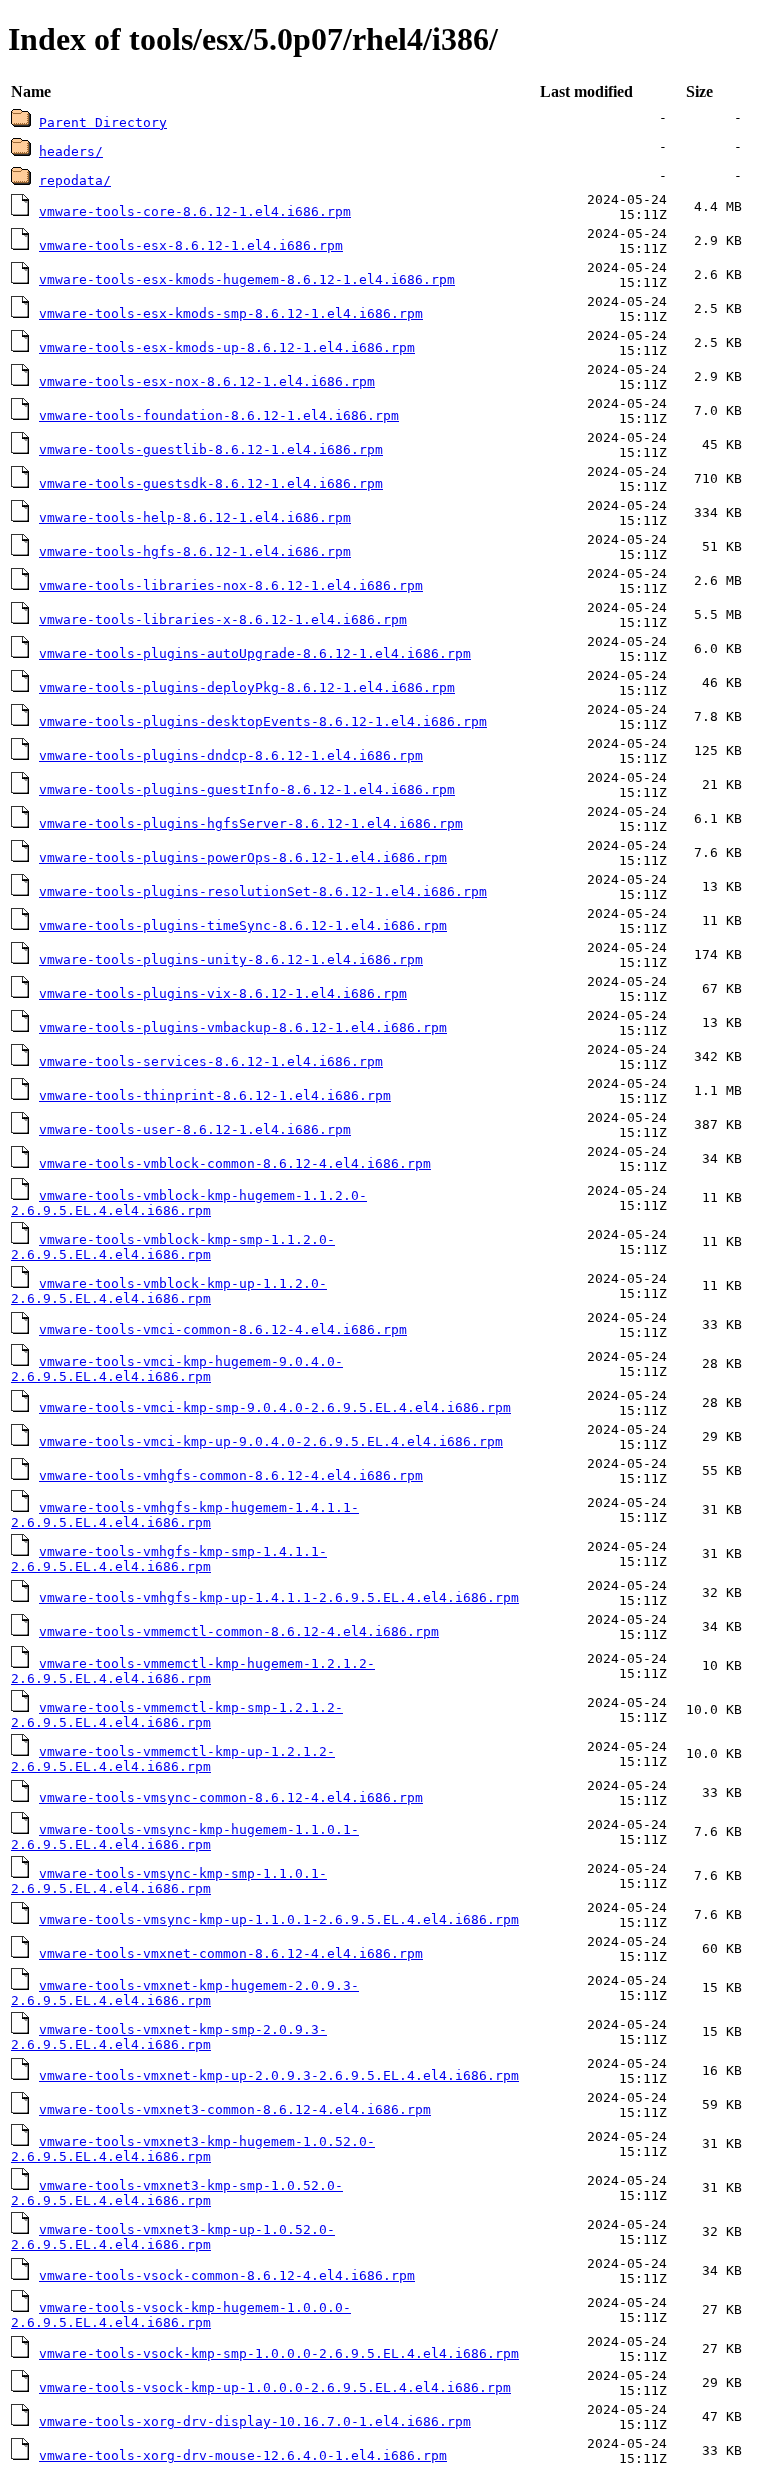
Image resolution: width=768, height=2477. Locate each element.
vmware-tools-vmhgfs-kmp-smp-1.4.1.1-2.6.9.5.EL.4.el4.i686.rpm (169, 1559)
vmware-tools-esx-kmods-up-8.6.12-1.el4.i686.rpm (227, 347)
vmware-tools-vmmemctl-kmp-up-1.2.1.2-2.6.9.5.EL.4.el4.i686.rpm (173, 1759)
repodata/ (75, 180)
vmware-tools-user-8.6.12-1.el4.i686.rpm (195, 1129)
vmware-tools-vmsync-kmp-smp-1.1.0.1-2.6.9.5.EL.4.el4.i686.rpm (169, 1881)
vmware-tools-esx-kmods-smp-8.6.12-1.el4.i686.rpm (231, 313)
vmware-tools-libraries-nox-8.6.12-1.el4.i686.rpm (231, 585)
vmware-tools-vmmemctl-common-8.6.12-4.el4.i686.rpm (239, 1631)
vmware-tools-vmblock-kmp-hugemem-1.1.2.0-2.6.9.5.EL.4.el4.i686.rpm (189, 1203)
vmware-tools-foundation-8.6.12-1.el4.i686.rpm (219, 415)
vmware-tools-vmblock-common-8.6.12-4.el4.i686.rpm (235, 1163)
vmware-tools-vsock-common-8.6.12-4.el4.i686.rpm (227, 2275)
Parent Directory (103, 122)
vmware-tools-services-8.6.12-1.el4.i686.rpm (211, 1061)
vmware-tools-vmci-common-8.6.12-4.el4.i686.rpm (223, 1329)
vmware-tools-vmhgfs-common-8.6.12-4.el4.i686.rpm (231, 1475)
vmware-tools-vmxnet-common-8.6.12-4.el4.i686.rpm (231, 1953)
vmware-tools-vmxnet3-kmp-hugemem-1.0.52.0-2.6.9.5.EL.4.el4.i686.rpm (193, 2149)
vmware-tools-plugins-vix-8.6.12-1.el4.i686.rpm (223, 993)
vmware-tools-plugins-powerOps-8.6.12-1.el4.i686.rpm (243, 857)
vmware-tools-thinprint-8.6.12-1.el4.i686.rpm (215, 1095)
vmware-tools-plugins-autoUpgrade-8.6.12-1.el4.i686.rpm (255, 653)
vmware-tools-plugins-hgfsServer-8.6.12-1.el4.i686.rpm (251, 823)
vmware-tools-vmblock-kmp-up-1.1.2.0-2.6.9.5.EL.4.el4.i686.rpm (169, 1291)
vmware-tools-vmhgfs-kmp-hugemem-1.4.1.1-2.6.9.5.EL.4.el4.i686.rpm (185, 1515)
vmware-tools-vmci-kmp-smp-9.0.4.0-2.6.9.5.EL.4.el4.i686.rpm (275, 1407)
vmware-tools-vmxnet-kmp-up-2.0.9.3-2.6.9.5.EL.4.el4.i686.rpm (279, 2075)
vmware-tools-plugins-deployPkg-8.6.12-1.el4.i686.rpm (247, 687)
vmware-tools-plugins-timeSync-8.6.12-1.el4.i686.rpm (243, 925)
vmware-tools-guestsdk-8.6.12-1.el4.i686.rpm (211, 483)
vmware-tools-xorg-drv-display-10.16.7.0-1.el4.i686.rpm (255, 2421)
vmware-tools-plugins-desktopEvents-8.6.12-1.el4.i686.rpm (263, 721)
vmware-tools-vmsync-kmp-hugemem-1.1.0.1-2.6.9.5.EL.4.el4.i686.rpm (185, 1837)
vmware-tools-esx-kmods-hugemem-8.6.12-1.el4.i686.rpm (247, 279)
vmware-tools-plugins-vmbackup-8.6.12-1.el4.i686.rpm (243, 1027)
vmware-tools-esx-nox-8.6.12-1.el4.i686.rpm (207, 381)
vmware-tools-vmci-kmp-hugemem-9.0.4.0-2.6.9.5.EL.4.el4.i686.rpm (177, 1369)
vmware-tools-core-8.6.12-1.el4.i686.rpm (195, 211)
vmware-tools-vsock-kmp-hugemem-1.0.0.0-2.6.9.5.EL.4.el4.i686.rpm (181, 2315)
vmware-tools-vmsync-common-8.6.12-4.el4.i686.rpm (231, 1797)
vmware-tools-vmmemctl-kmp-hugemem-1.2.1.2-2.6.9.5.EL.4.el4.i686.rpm (193, 1671)
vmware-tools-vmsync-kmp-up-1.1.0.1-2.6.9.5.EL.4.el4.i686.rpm (279, 1919)
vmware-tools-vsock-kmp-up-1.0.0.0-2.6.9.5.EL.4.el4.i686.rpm (275, 2387)
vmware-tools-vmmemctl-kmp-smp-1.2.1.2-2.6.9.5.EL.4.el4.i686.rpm (177, 1715)
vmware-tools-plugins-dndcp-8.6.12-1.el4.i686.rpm (231, 755)
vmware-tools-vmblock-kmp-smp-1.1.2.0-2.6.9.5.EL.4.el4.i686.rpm (173, 1247)
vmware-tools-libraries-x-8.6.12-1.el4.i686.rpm (223, 619)
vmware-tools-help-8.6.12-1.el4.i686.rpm (195, 517)
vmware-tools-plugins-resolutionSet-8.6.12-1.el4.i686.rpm (263, 891)
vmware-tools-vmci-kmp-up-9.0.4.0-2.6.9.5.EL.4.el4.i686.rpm (271, 1441)
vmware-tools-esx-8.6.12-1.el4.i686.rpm (191, 245)
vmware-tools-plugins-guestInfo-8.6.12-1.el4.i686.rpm (247, 789)
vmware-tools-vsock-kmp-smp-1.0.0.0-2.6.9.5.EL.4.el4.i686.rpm (279, 2353)
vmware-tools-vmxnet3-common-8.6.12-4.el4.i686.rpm (235, 2109)
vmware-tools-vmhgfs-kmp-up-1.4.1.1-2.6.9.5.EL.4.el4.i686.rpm (279, 1597)
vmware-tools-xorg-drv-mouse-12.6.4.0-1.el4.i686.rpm (243, 2455)
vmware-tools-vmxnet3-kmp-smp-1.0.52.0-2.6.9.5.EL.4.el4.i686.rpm (177, 2193)
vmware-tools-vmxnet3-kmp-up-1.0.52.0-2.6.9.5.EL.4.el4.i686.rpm (173, 2237)
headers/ (71, 151)
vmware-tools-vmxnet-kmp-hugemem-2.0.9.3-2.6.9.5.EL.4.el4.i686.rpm (185, 1993)
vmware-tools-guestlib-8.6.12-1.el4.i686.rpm (211, 449)
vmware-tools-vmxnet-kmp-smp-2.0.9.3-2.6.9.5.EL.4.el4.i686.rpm (169, 2037)
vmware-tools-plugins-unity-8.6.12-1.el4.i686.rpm (231, 959)
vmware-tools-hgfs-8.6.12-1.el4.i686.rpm (195, 551)
